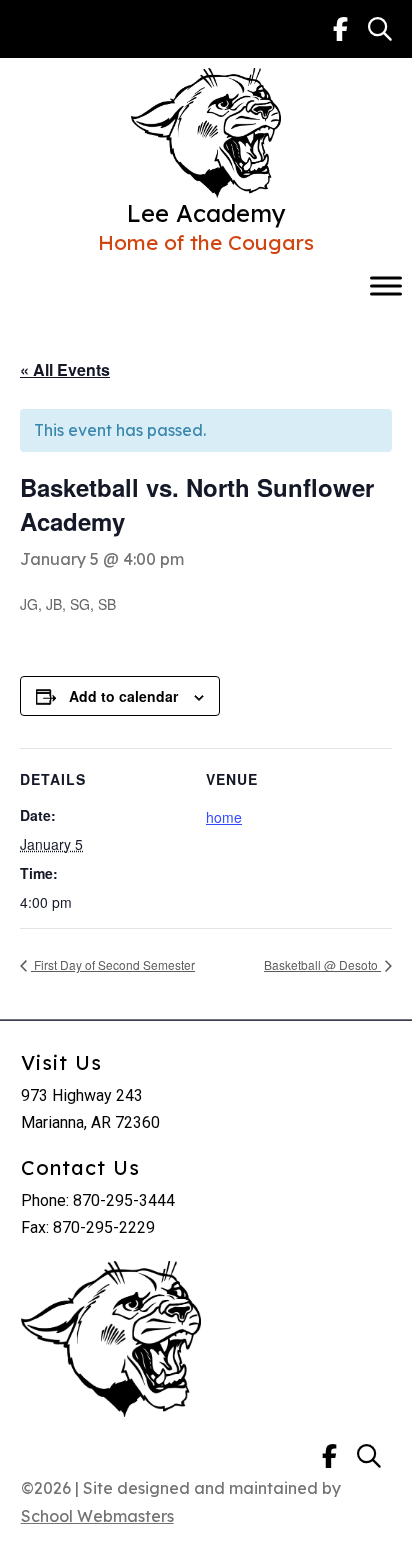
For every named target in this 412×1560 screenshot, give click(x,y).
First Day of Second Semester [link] (113, 964)
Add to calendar (123, 696)
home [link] (224, 817)
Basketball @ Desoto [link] (322, 964)
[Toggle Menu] (386, 286)
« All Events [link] (65, 369)
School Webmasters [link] (97, 1516)
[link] (340, 29)
